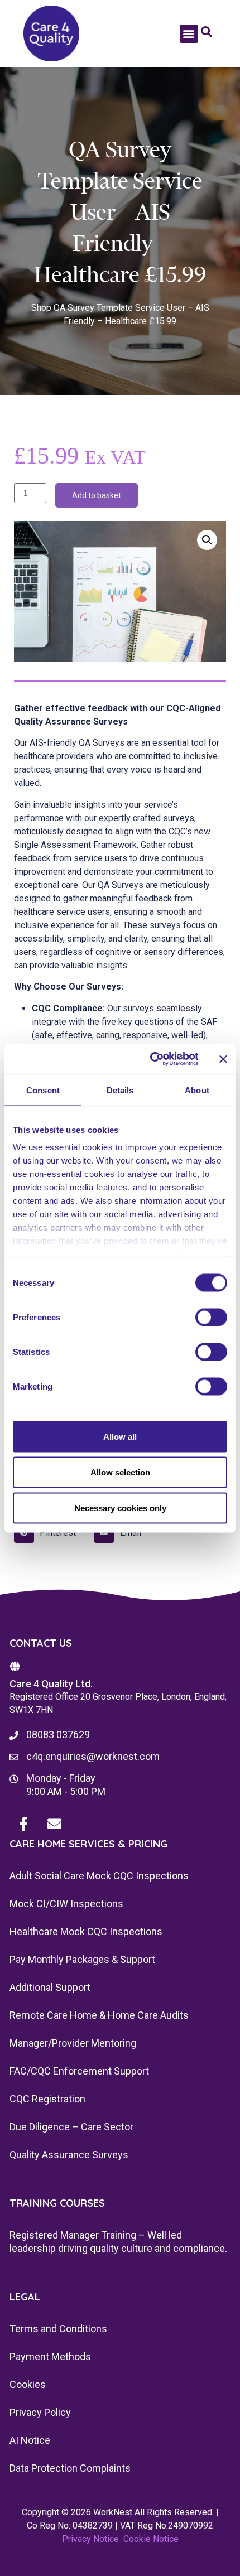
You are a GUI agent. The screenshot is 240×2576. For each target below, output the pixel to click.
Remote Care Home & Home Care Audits (99, 2015)
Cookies (28, 2384)
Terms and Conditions (58, 2329)
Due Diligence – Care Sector (71, 2127)
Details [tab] (120, 1090)
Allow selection (120, 1472)
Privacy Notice (90, 2539)
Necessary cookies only (120, 1508)
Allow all (120, 1436)
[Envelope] (54, 1824)
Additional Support (50, 1987)
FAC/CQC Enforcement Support (79, 2071)
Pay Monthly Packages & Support (82, 1959)
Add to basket (97, 495)
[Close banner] (223, 1059)
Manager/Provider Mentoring (73, 2043)
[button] (189, 34)
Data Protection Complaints (70, 2468)
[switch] (211, 1317)
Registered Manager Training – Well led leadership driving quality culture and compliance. (118, 2242)
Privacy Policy (40, 2412)
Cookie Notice (151, 2539)
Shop (41, 308)
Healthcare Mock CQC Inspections (86, 1931)
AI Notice (30, 2440)
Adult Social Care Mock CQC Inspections (99, 1876)
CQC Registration (47, 2099)
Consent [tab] (43, 1090)
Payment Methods (50, 2356)
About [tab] (197, 1090)
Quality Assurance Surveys (69, 2155)
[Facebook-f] (23, 1824)
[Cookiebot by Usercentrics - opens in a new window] (151, 1059)
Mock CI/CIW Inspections (66, 1904)
